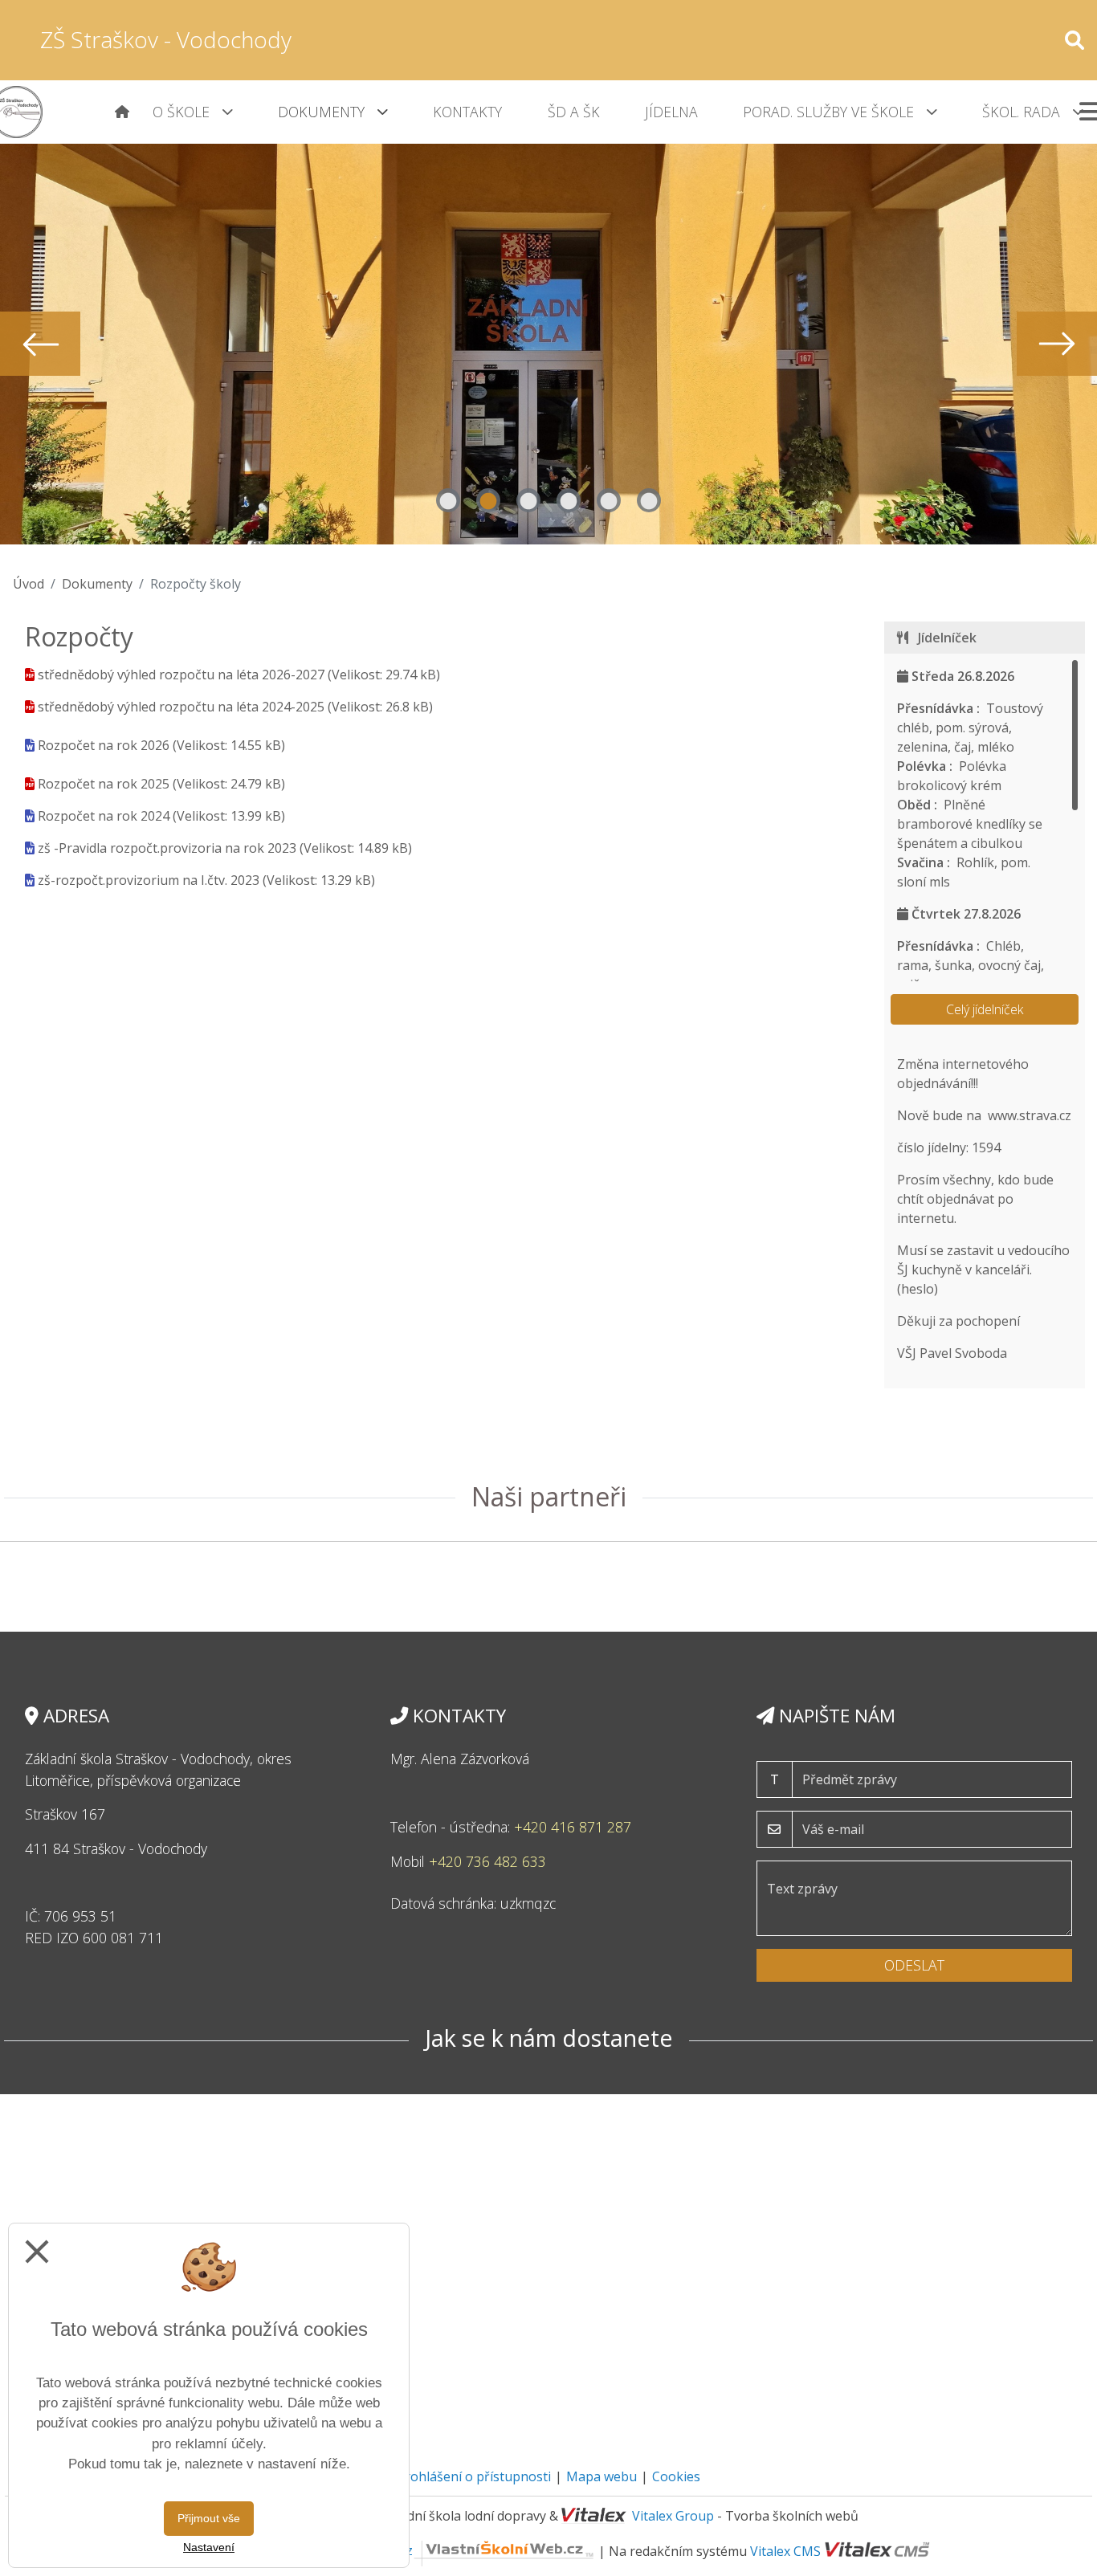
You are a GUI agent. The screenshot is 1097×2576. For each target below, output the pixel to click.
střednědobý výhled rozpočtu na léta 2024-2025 (181, 707)
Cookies (676, 2476)
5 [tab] (609, 500)
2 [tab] (488, 500)
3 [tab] (528, 500)
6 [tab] (649, 500)
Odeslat (914, 1965)
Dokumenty (97, 584)
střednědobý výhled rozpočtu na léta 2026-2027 (181, 675)
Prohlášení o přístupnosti (474, 2476)
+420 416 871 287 (573, 1827)
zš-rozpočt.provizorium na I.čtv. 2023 (149, 880)
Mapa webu (602, 2476)
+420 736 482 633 (487, 1861)
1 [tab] (448, 500)
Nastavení (209, 2547)
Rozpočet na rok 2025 (104, 784)
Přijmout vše (209, 2518)
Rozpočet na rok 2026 (104, 745)
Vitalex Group (673, 2516)
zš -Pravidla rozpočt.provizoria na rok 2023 (167, 848)
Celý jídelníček (985, 1009)
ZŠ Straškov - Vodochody (166, 39)
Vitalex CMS (785, 2550)
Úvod (29, 584)
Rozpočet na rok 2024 (104, 816)
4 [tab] (569, 500)
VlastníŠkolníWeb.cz (353, 2550)
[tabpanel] (548, 344)
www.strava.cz (1030, 1115)
